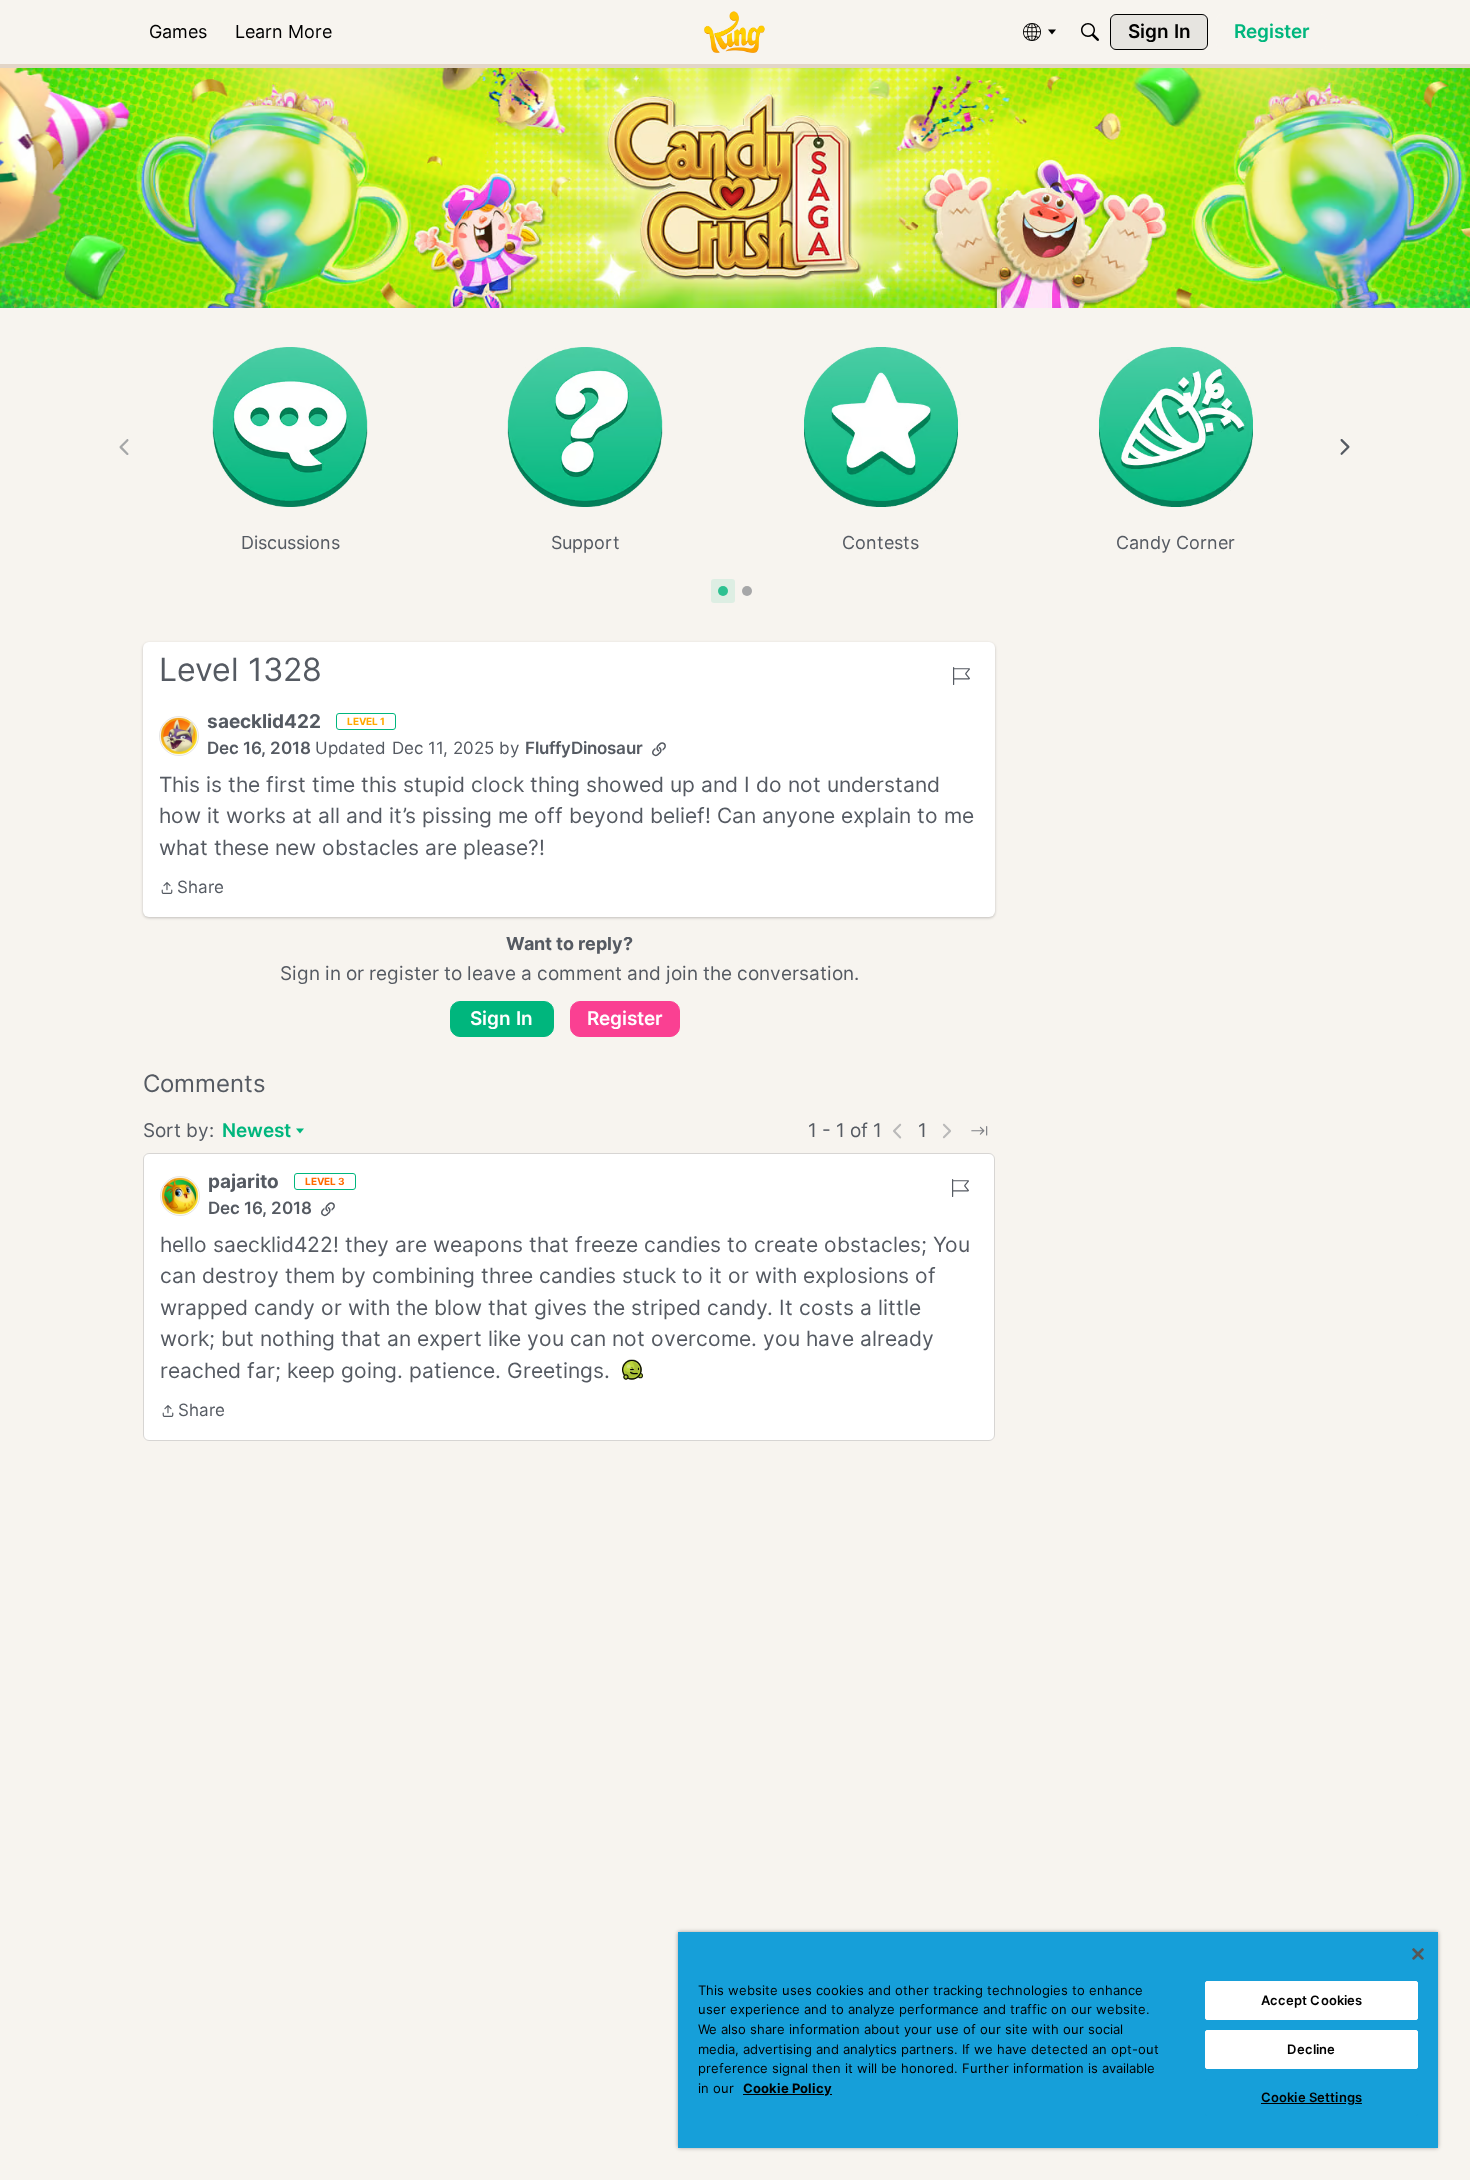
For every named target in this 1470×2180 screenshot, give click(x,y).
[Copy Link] (659, 749)
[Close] (1418, 1954)
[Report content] (961, 676)
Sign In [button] (501, 1018)
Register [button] (625, 1018)
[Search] (1090, 32)
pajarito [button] (243, 1181)
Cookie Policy (787, 2088)
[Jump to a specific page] (979, 1131)
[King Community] (734, 32)
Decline (1311, 2049)
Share (191, 889)
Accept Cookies (1312, 2000)
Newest (256, 1132)
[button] (179, 736)
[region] (1058, 2040)
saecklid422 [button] (264, 721)
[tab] (723, 591)
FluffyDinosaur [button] (584, 748)
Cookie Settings (1311, 2097)
